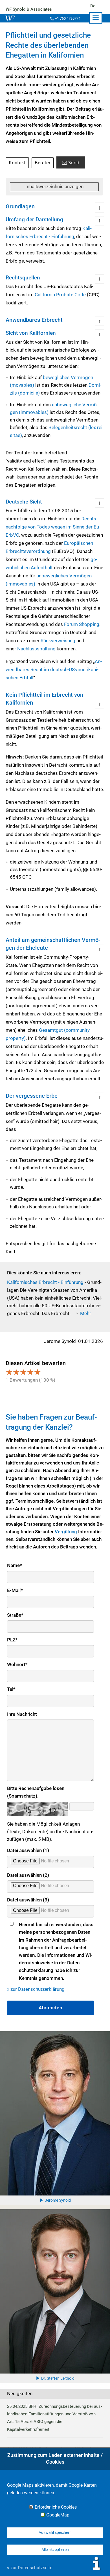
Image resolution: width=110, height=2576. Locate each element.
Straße (15, 1615)
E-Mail (15, 1590)
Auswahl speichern (55, 2532)
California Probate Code (61, 295)
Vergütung (66, 1532)
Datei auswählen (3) (28, 1900)
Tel (11, 1689)
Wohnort (17, 1664)
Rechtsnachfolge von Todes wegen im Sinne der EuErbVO (53, 527)
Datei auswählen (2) (28, 1875)
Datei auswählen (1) (28, 1850)
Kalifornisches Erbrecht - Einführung (46, 1282)
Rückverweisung (58, 641)
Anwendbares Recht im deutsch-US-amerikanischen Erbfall (54, 669)
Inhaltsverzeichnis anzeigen (54, 186)
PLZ (12, 1640)
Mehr (86, 1313)
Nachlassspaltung (36, 649)
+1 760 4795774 (68, 18)
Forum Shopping (82, 624)
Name (15, 1565)
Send (74, 162)
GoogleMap (58, 2515)
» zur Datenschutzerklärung (36, 1989)
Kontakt (17, 163)
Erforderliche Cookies (56, 2507)
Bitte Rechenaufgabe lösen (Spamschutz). (36, 1792)
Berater (43, 163)
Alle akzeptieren (55, 2550)
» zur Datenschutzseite (30, 2568)
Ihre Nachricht (22, 1714)
